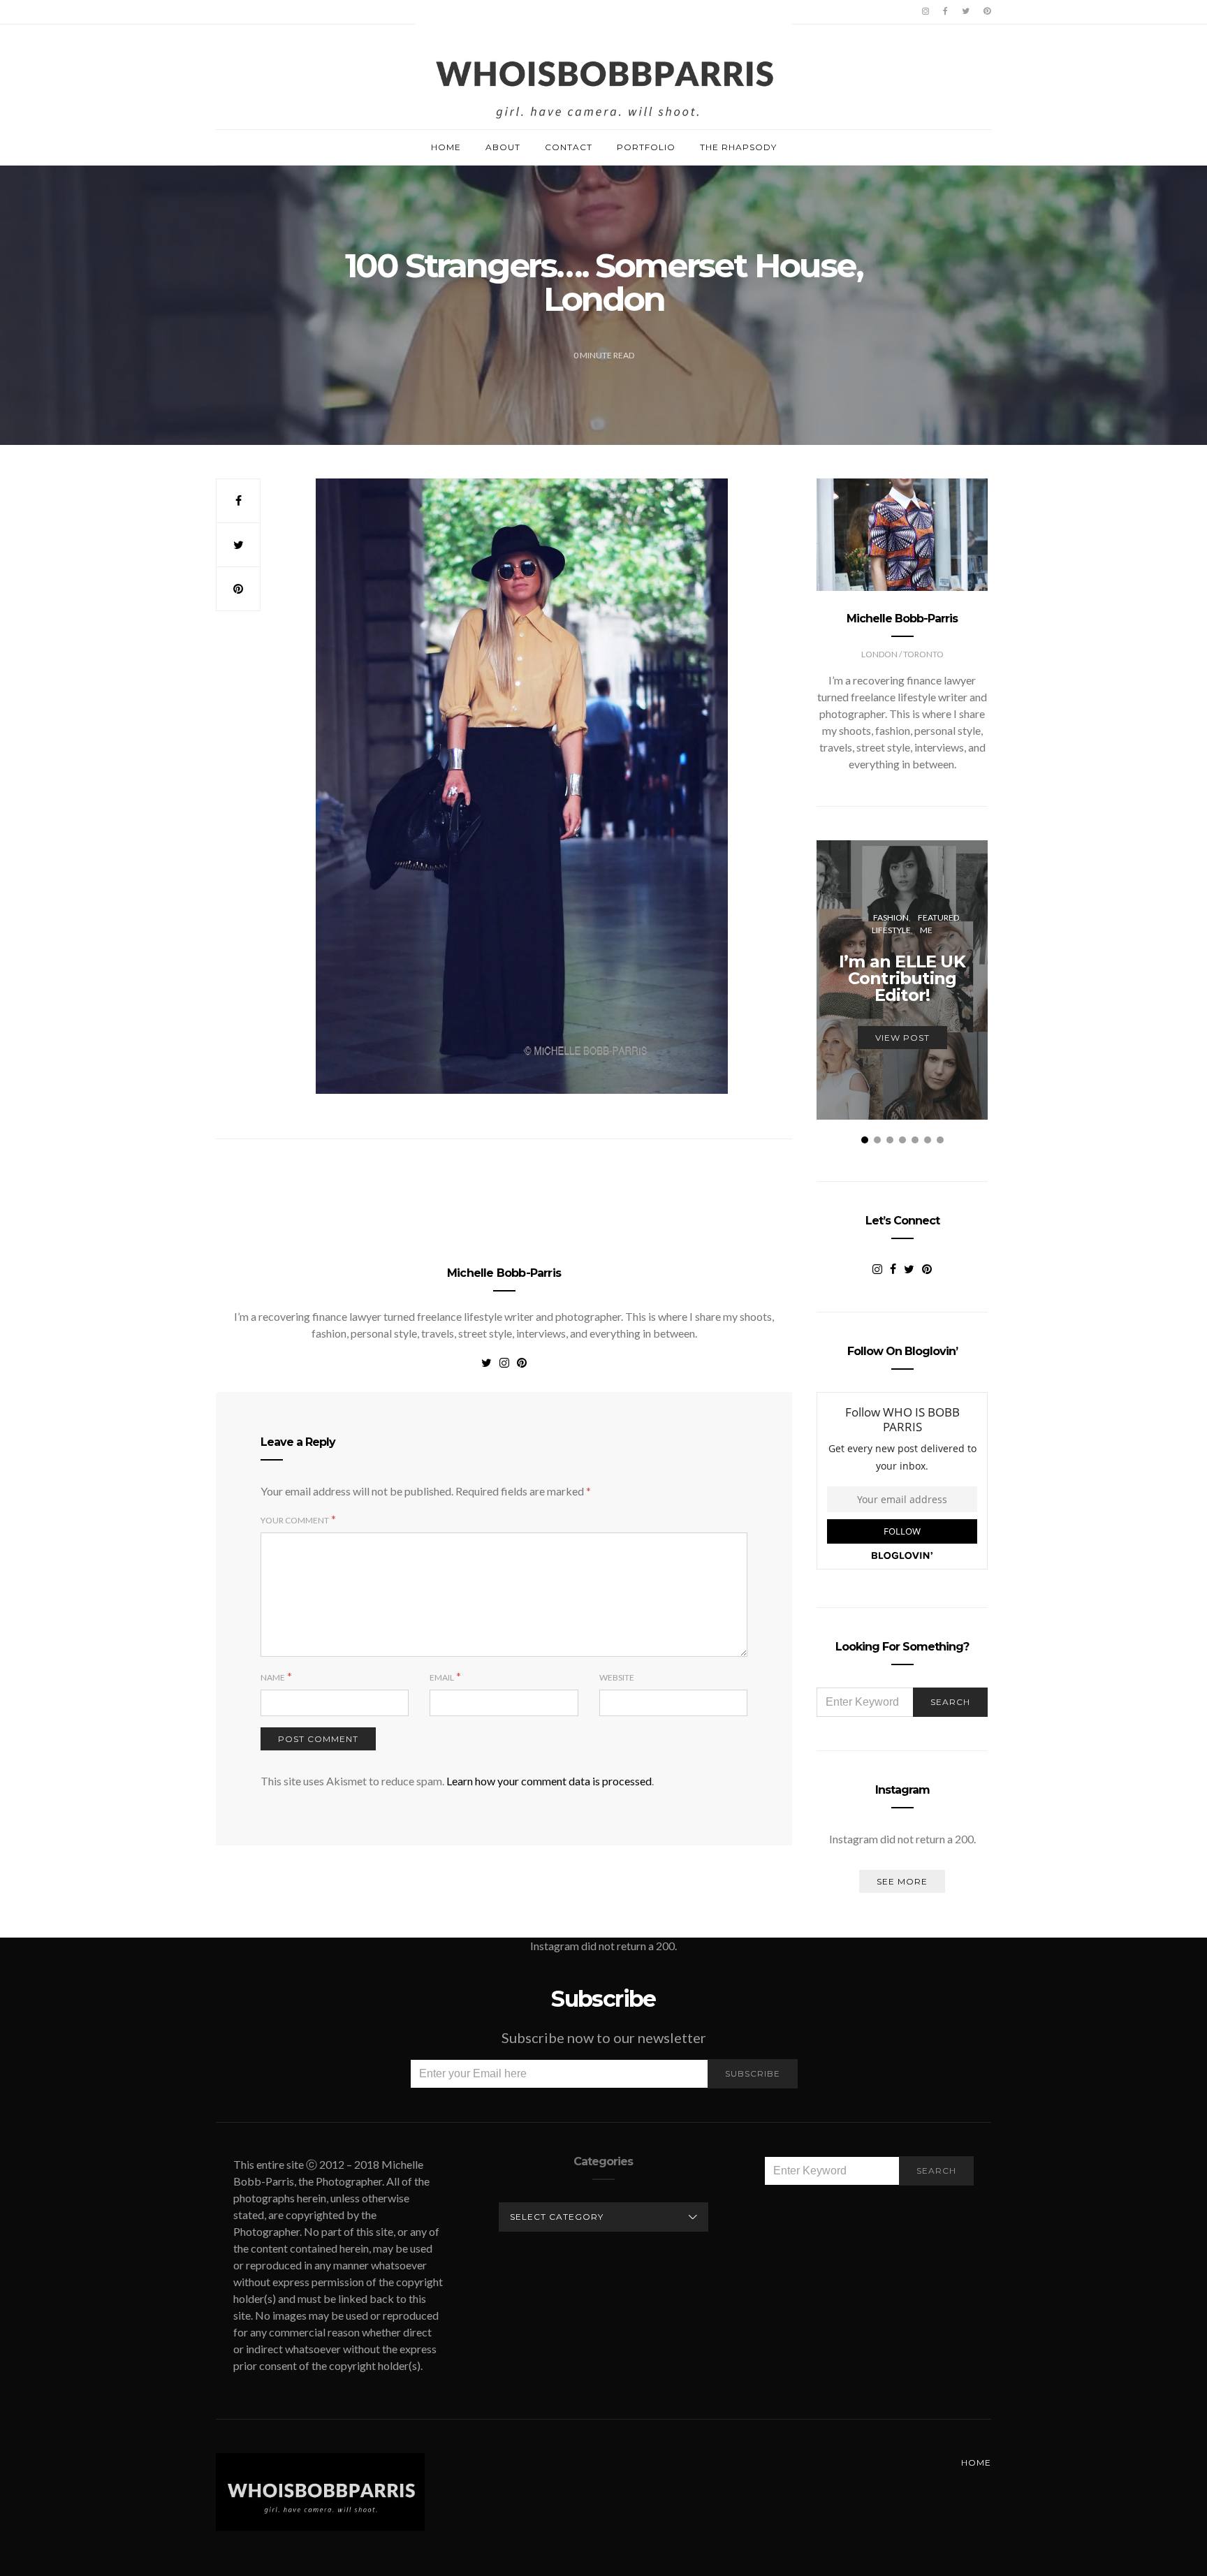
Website (617, 1677)
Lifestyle (891, 930)
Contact (569, 147)
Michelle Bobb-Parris (504, 1273)
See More (902, 1881)
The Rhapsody (738, 147)
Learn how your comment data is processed (549, 1781)
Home (446, 147)
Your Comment (295, 1520)
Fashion (891, 917)
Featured (938, 917)
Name (273, 1677)
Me (926, 930)
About (503, 147)
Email (442, 1677)
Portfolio (646, 147)
